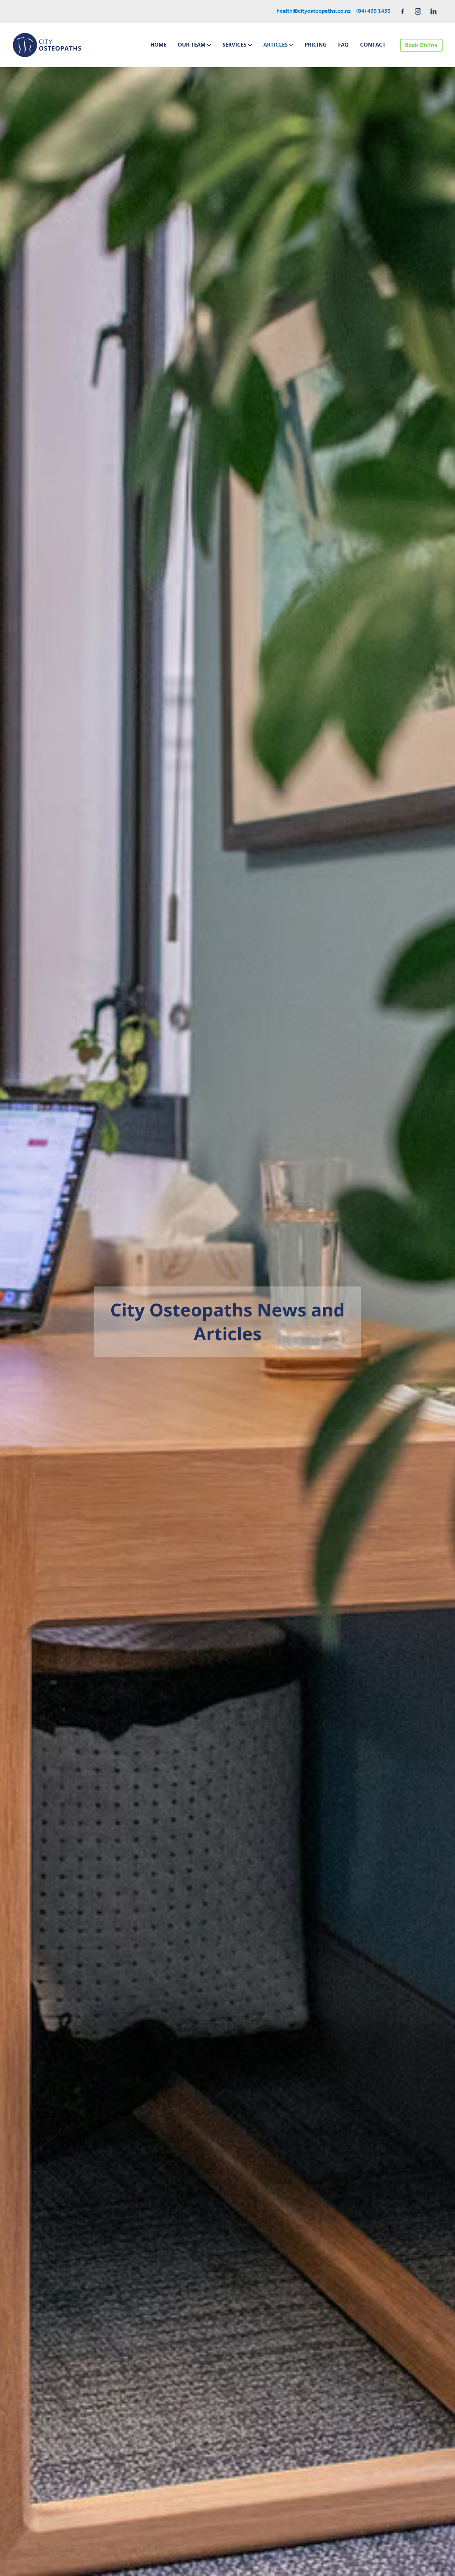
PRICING (316, 44)
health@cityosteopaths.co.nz (314, 11)
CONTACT (373, 44)
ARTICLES (276, 44)
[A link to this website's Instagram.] (418, 11)
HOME (158, 44)
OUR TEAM (192, 44)
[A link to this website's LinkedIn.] (433, 11)
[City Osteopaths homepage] (55, 45)
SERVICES (235, 44)
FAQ (343, 44)
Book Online (421, 45)
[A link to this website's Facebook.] (403, 11)
